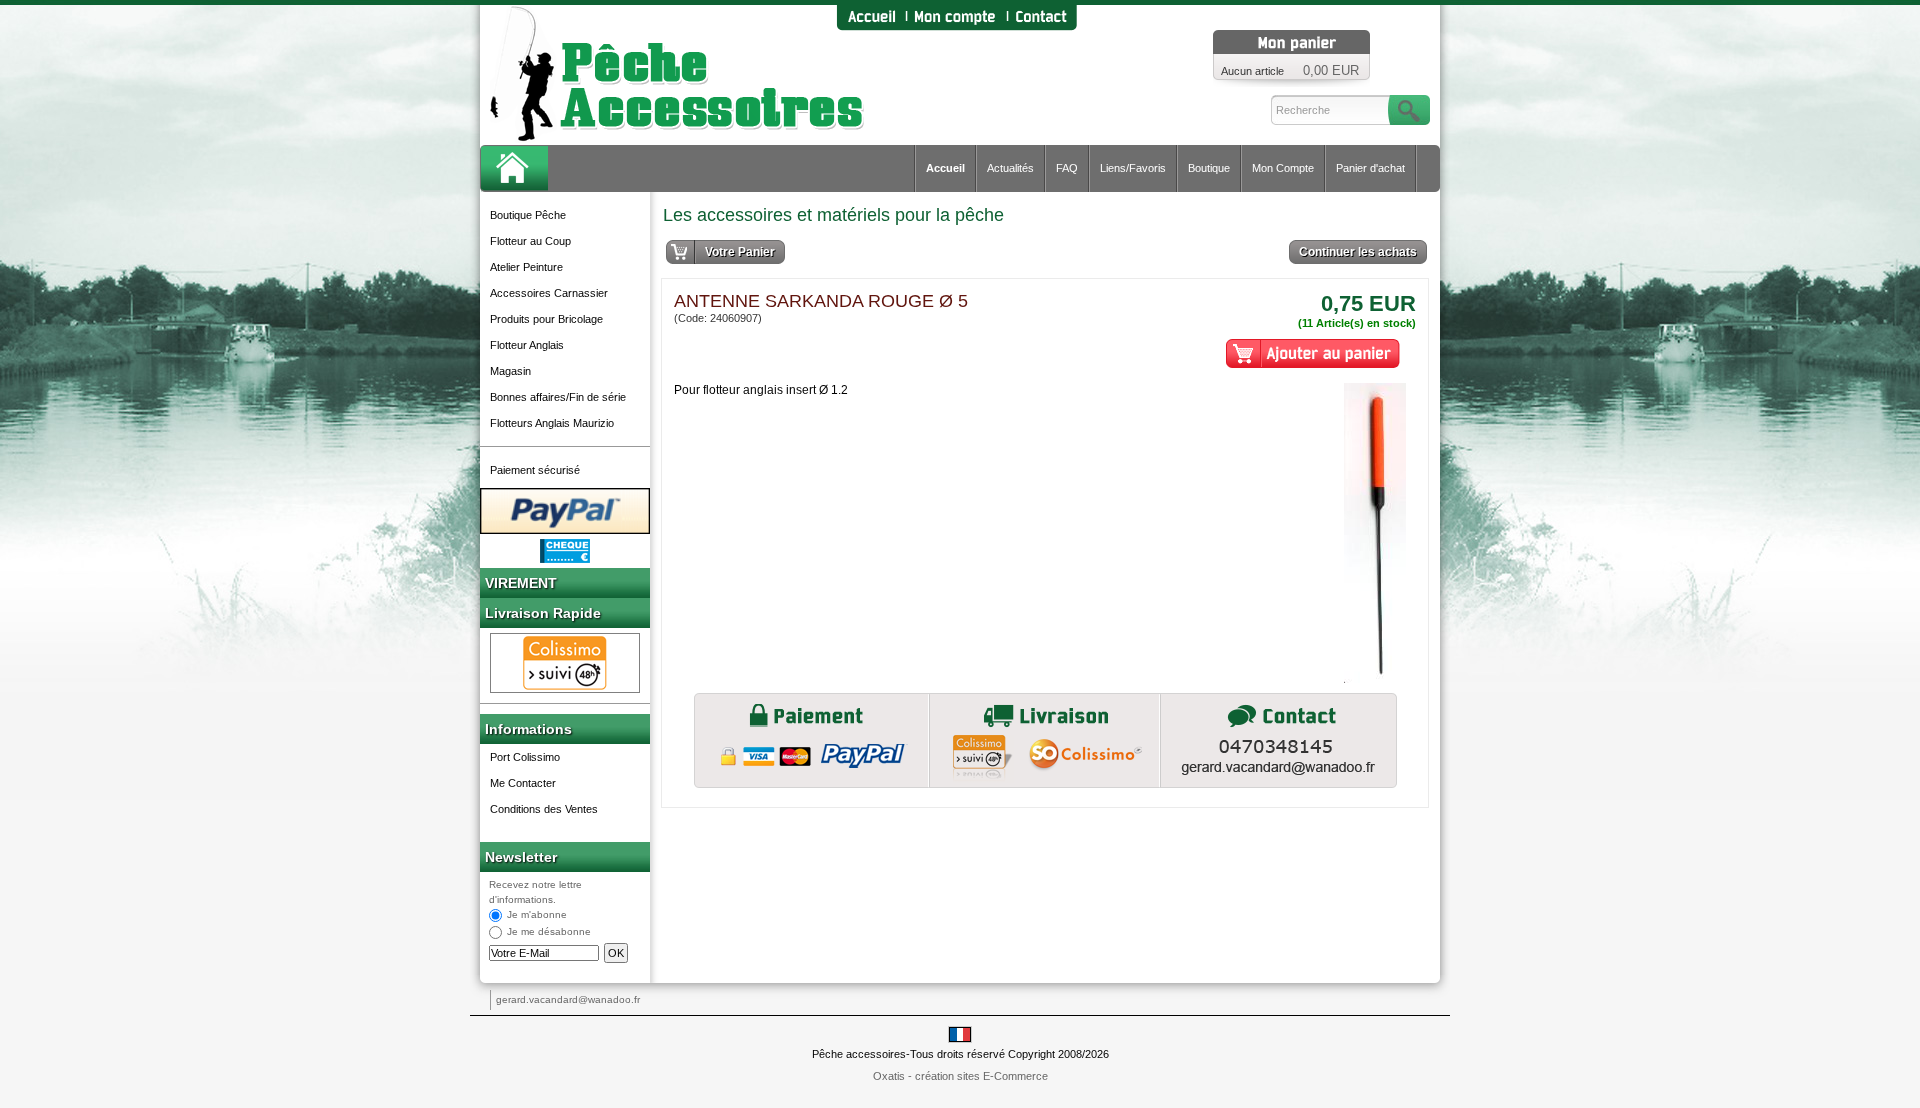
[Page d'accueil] (871, 17)
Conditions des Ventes (544, 809)
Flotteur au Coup (530, 241)
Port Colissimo (525, 757)
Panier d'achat (1370, 168)
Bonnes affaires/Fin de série (558, 397)
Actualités (1010, 168)
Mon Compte (1283, 168)
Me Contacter (523, 783)
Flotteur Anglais (527, 345)
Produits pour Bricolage (546, 319)
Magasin (510, 371)
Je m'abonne (537, 915)
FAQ (1067, 168)
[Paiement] (811, 740)
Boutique (1209, 168)
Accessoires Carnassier (549, 293)
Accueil (945, 168)
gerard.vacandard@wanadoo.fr (568, 999)
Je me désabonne (549, 932)
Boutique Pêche (528, 215)
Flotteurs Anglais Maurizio (552, 423)
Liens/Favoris (1133, 168)
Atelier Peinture (526, 267)
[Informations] (1278, 740)
